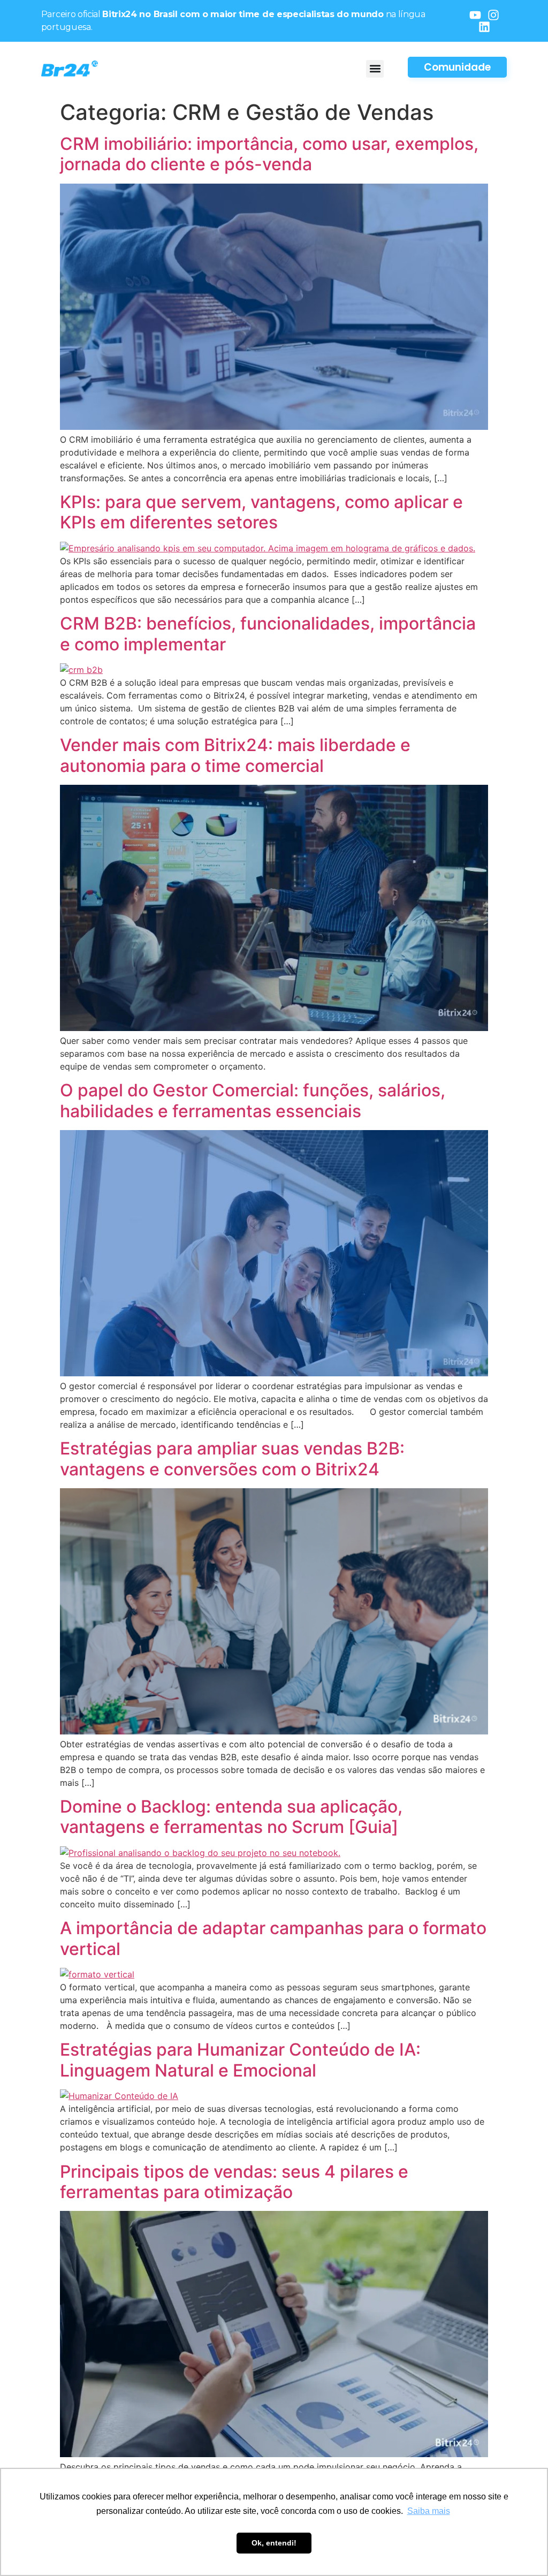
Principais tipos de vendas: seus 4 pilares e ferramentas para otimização (234, 2182)
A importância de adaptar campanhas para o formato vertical (273, 1938)
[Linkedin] (484, 27)
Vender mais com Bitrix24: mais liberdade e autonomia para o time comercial (235, 755)
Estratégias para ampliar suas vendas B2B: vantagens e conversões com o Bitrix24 (232, 1459)
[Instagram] (493, 15)
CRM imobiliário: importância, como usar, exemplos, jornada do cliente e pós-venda (269, 154)
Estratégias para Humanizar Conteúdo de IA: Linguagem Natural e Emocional (240, 2060)
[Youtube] (475, 15)
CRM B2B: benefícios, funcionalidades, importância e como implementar (268, 634)
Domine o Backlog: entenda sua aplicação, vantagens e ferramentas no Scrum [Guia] (231, 1817)
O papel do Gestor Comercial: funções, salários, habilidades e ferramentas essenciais (253, 1100)
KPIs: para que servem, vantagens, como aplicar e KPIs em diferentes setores (261, 512)
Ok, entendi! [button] (274, 2543)
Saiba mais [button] (429, 2511)
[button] (375, 69)
